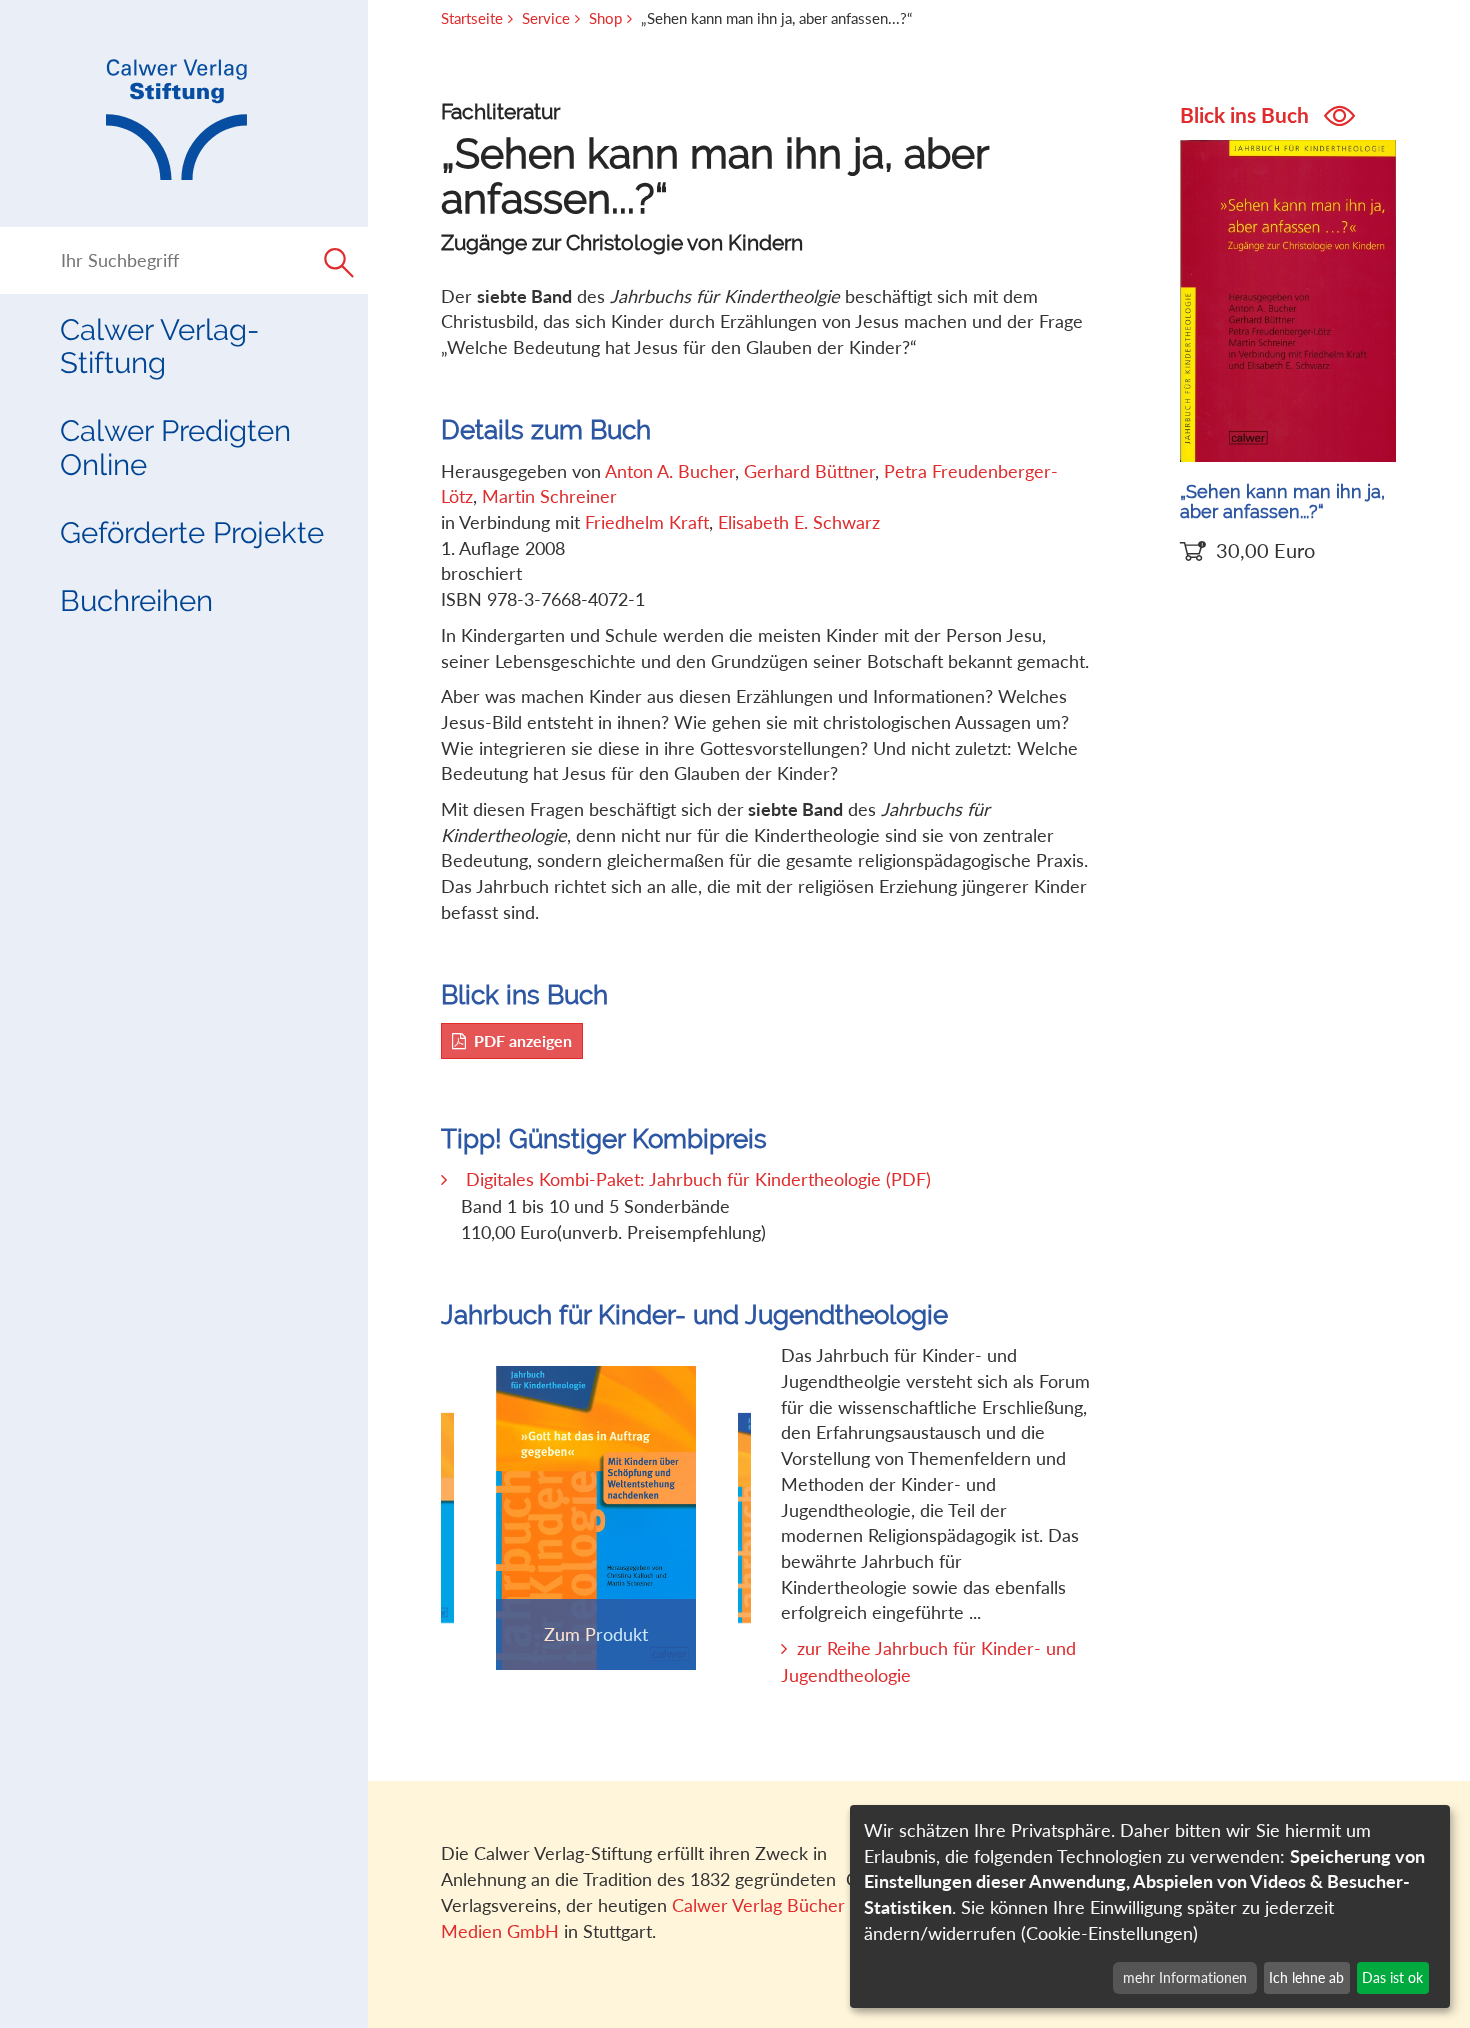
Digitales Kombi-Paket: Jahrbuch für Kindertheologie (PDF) (698, 1179)
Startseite (472, 18)
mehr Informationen (1185, 1977)
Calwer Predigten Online (175, 447)
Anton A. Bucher (670, 471)
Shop (605, 18)
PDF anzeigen (523, 1040)
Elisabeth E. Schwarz (799, 522)
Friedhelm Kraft (647, 522)
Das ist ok (1392, 1977)
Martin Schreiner (549, 496)
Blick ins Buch (1247, 115)
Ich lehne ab (1306, 1977)
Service (546, 18)
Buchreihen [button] (136, 600)
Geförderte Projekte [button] (192, 532)
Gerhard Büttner (809, 471)
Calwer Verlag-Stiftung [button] (159, 346)
